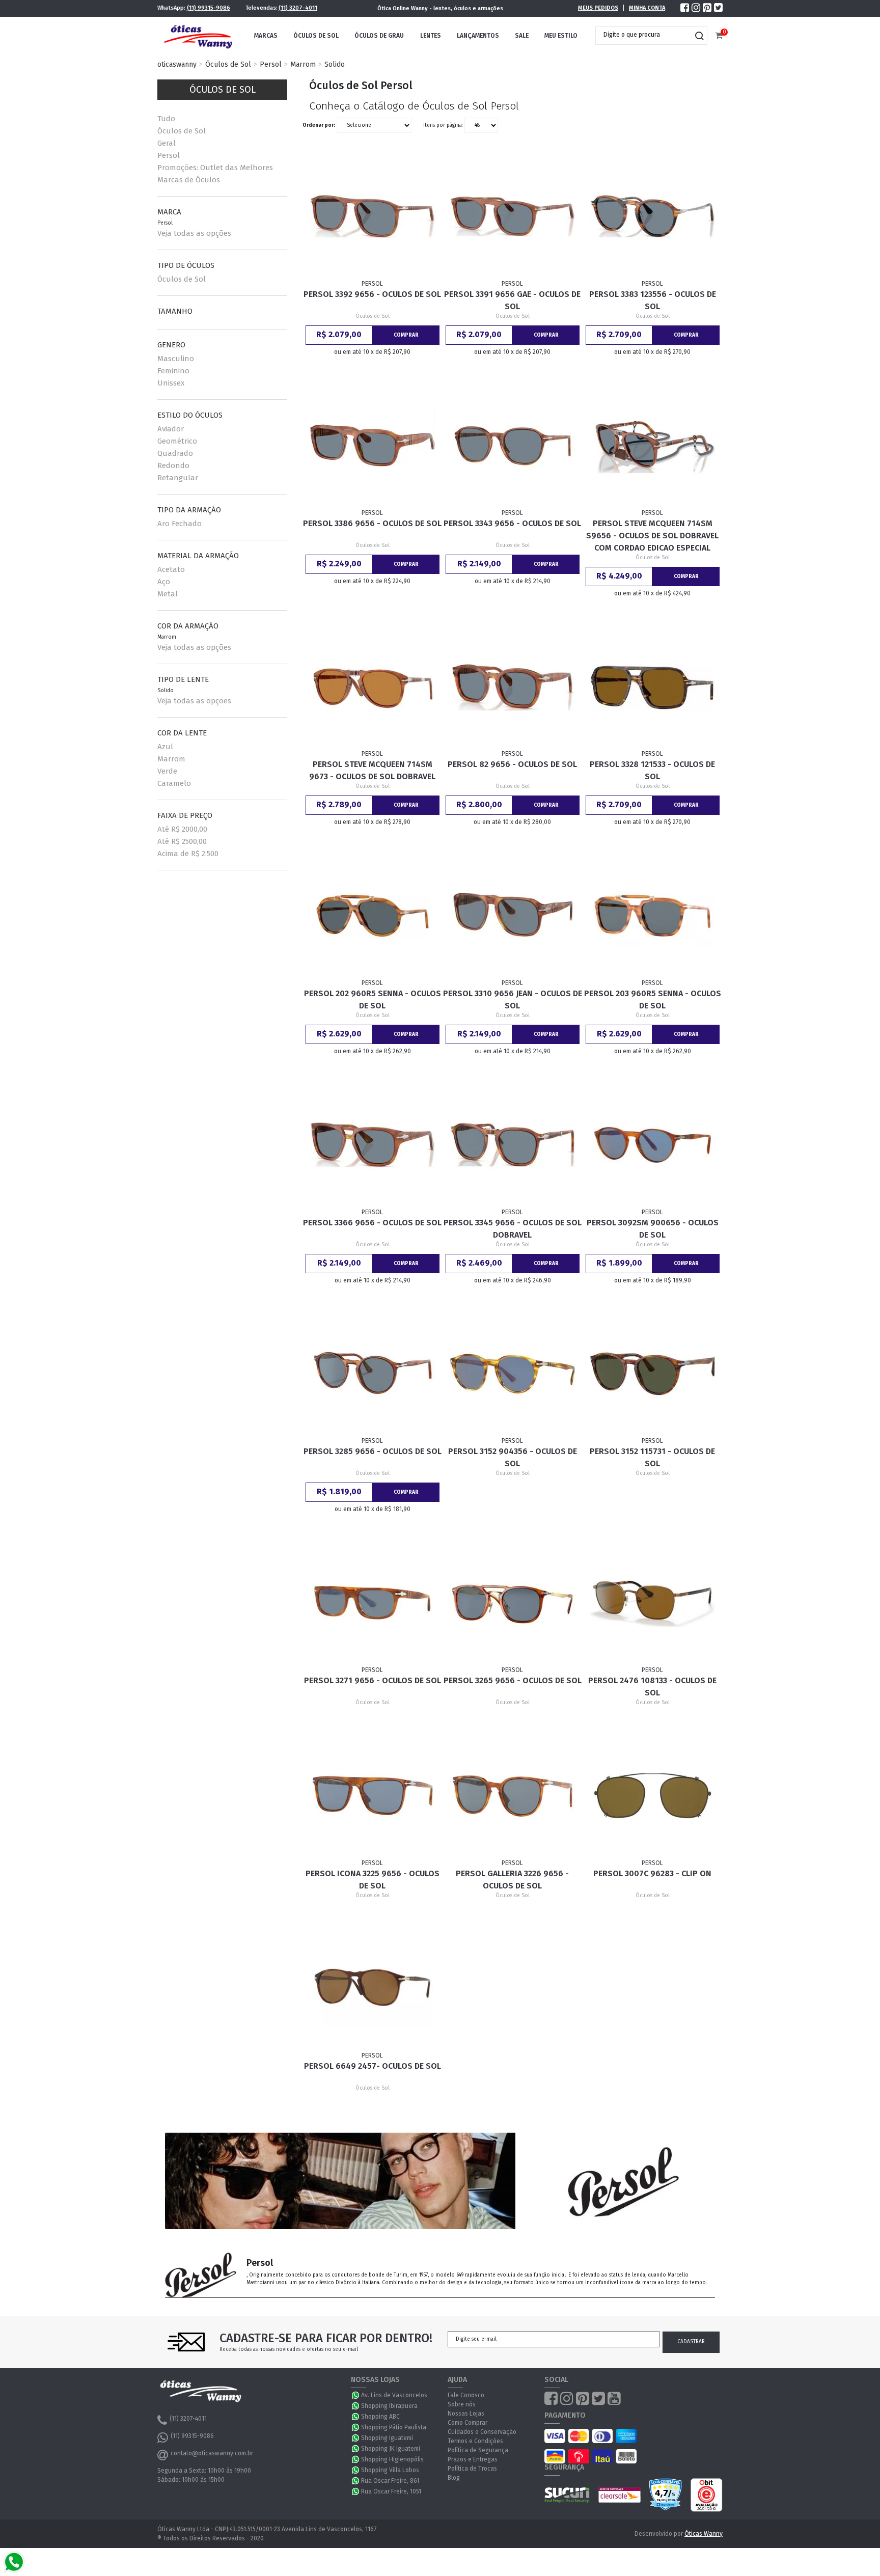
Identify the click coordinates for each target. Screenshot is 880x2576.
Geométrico (177, 441)
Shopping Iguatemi (387, 2438)
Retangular (178, 478)
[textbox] (644, 35)
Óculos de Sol (316, 36)
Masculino (176, 359)
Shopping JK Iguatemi (391, 2449)
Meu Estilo (561, 36)
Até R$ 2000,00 (182, 829)
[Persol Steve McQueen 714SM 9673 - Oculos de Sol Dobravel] (373, 687)
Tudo (166, 119)
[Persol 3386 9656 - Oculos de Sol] (373, 445)
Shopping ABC (380, 2417)
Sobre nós (462, 2404)
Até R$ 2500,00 (182, 841)
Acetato (171, 569)
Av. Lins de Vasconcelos (394, 2395)
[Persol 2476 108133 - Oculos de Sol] (653, 1603)
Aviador (171, 429)
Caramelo (174, 783)
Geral (167, 143)
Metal (168, 594)
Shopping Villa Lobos (390, 2470)
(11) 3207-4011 (298, 8)
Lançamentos (478, 36)
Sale (522, 36)
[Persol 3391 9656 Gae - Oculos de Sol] (513, 216)
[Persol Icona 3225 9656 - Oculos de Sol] (373, 1796)
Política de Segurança (478, 2450)
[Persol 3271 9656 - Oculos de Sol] (373, 1603)
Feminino (173, 371)
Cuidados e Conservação (482, 2432)
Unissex (171, 383)
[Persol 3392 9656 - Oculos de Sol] (373, 216)
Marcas (266, 36)
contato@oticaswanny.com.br (212, 2453)
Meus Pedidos (598, 8)
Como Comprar (468, 2423)
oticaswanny (177, 64)
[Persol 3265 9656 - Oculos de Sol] (513, 1603)
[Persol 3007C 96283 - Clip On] (653, 1796)
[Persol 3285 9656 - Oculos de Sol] (373, 1374)
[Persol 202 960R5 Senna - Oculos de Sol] (373, 916)
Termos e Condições (475, 2441)
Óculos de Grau (379, 36)
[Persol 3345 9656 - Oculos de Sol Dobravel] (513, 1145)
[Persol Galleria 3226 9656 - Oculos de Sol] (513, 1796)
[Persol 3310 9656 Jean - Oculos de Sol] (513, 916)
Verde (167, 771)
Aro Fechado (180, 524)
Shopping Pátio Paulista (394, 2427)
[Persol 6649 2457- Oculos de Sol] (373, 1988)
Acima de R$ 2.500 (188, 854)
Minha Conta (647, 8)
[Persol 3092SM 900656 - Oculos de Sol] (653, 1145)
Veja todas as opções (194, 233)
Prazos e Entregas (473, 2459)
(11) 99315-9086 (209, 8)
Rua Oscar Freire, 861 (390, 2481)
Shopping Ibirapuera (389, 2406)
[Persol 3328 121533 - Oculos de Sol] (653, 687)
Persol (271, 64)
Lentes (431, 36)
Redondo (173, 465)
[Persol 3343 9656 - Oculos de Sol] (513, 445)
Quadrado (175, 453)
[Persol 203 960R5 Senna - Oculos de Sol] (653, 916)
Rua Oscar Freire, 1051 (391, 2491)
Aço (164, 582)
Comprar (406, 335)
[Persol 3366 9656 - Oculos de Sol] (373, 1145)
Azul (165, 747)
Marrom (303, 64)
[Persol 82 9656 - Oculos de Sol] (513, 687)
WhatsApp (356, 2395)
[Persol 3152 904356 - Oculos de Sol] (513, 1374)
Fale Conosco (466, 2395)
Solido (335, 64)
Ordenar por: (319, 125)
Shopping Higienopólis (392, 2459)
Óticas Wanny (704, 2534)
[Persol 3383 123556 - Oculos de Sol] (653, 216)
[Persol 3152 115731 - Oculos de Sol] (653, 1374)
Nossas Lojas (466, 2414)
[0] (719, 36)
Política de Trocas (472, 2469)
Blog (454, 2478)
